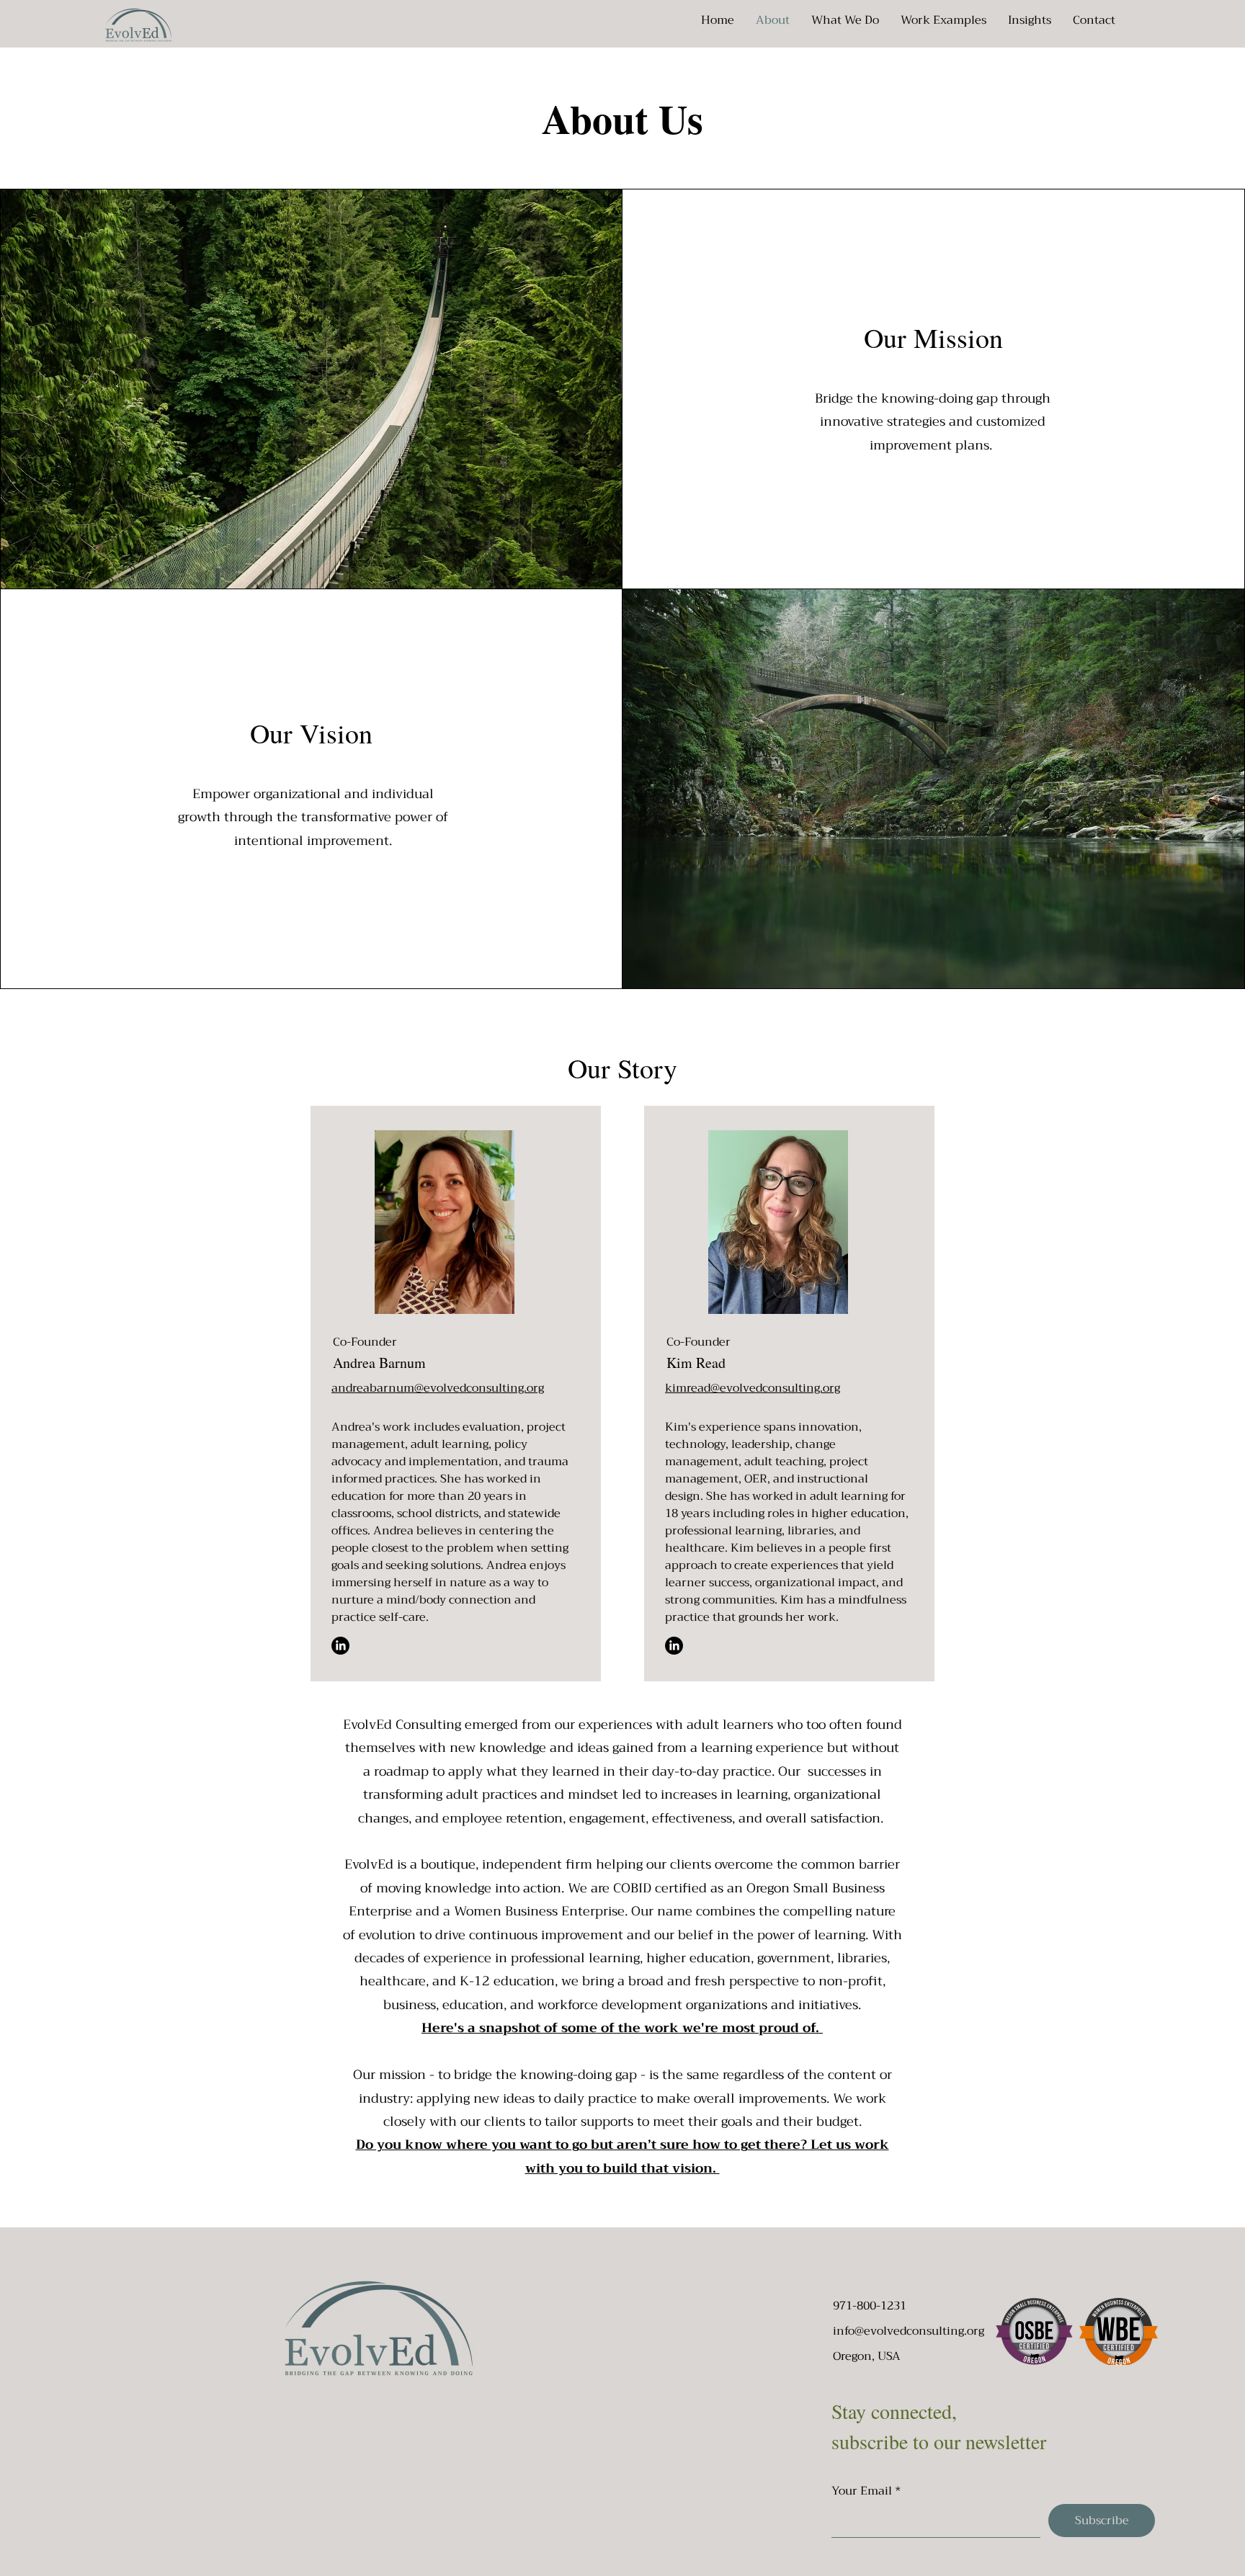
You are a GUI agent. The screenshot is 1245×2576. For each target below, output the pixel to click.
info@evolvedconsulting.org (909, 2331)
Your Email (862, 2491)
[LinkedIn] (340, 1646)
